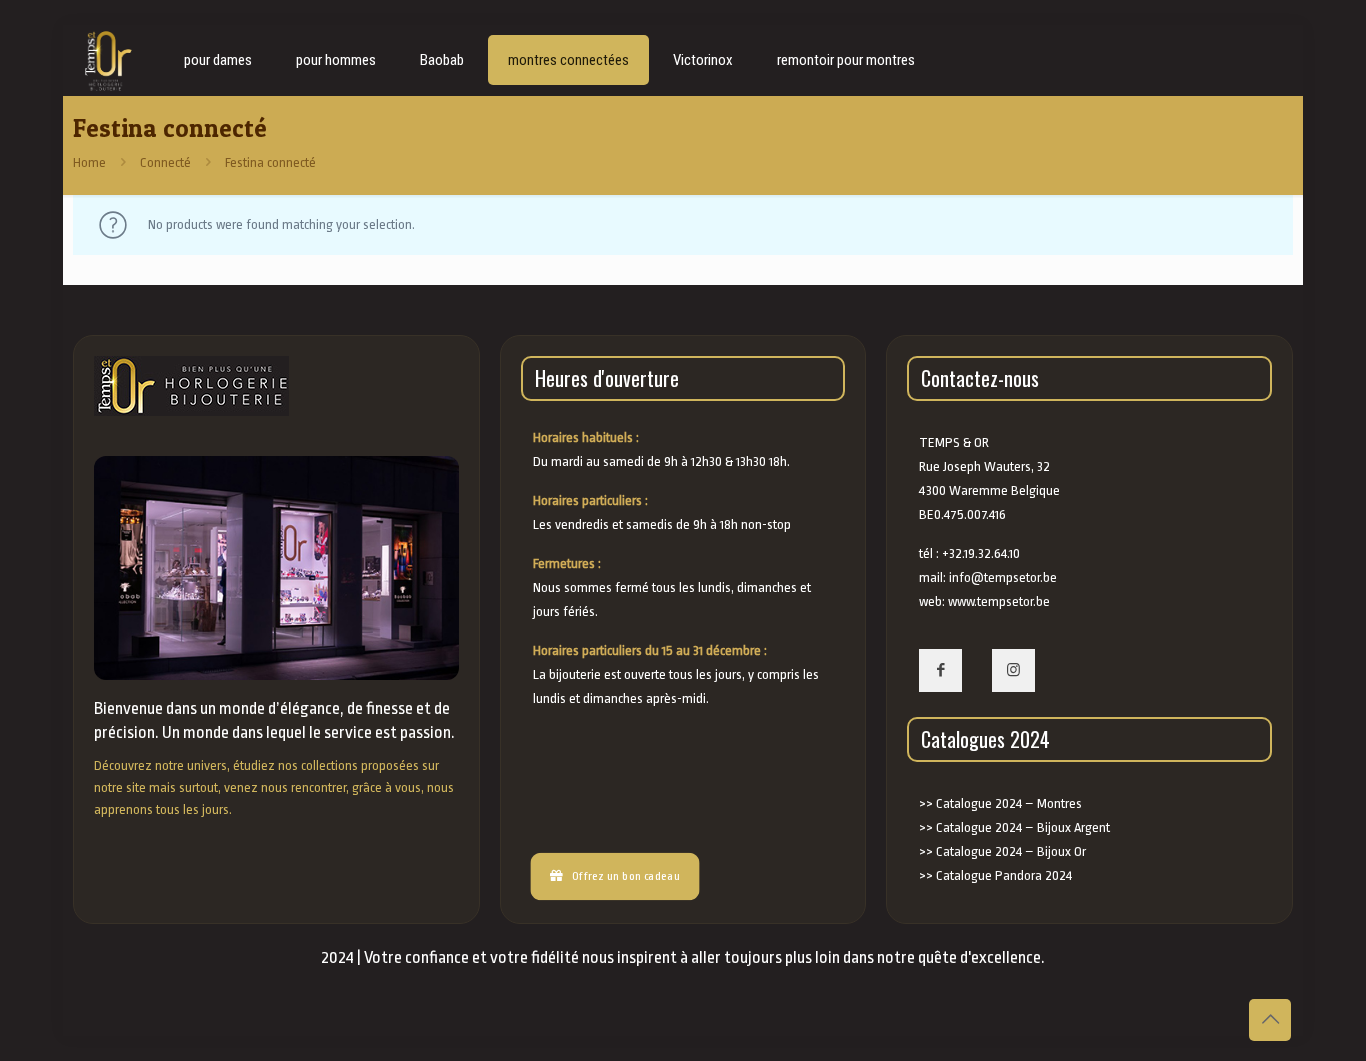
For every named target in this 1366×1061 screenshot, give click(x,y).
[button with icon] (940, 670)
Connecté (165, 162)
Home (89, 162)
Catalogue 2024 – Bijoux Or (1011, 851)
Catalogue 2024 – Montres (1009, 803)
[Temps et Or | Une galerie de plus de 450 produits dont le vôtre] (108, 60)
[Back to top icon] (1270, 1020)
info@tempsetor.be (1003, 577)
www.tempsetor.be (999, 601)
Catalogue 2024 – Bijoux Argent (1023, 827)
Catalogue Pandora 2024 (1004, 875)
